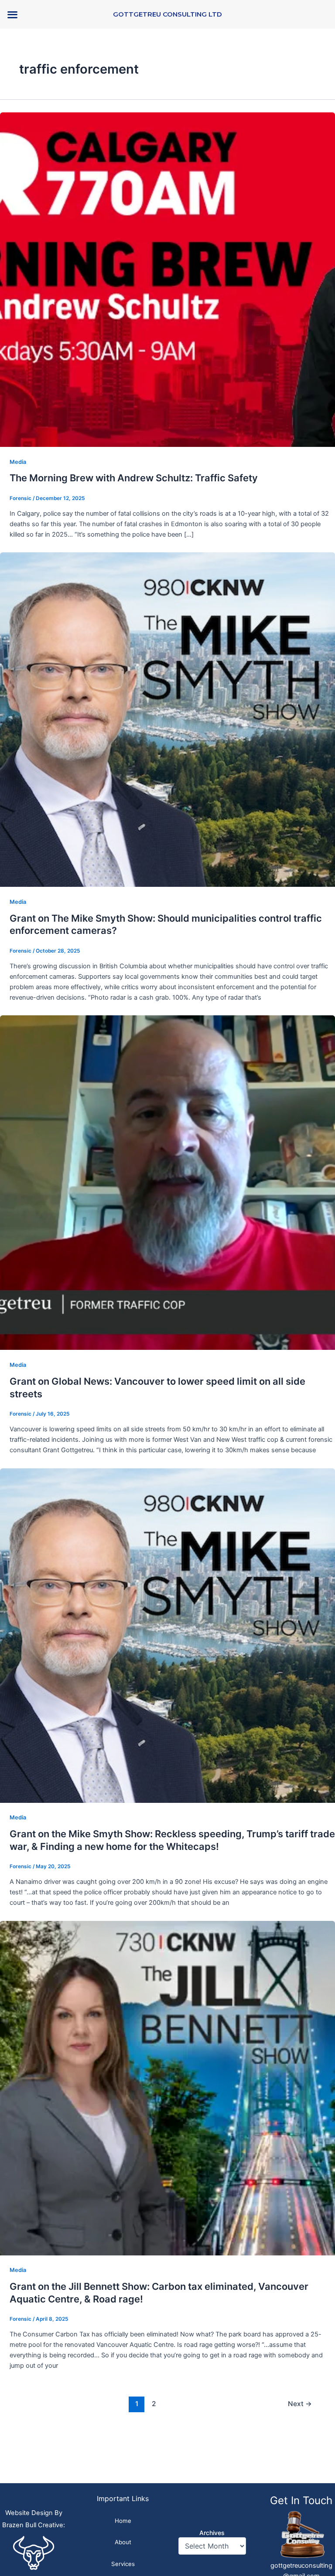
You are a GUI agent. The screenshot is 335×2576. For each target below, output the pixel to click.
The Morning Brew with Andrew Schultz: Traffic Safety (134, 478)
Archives (212, 2533)
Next (300, 2404)
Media (18, 462)
